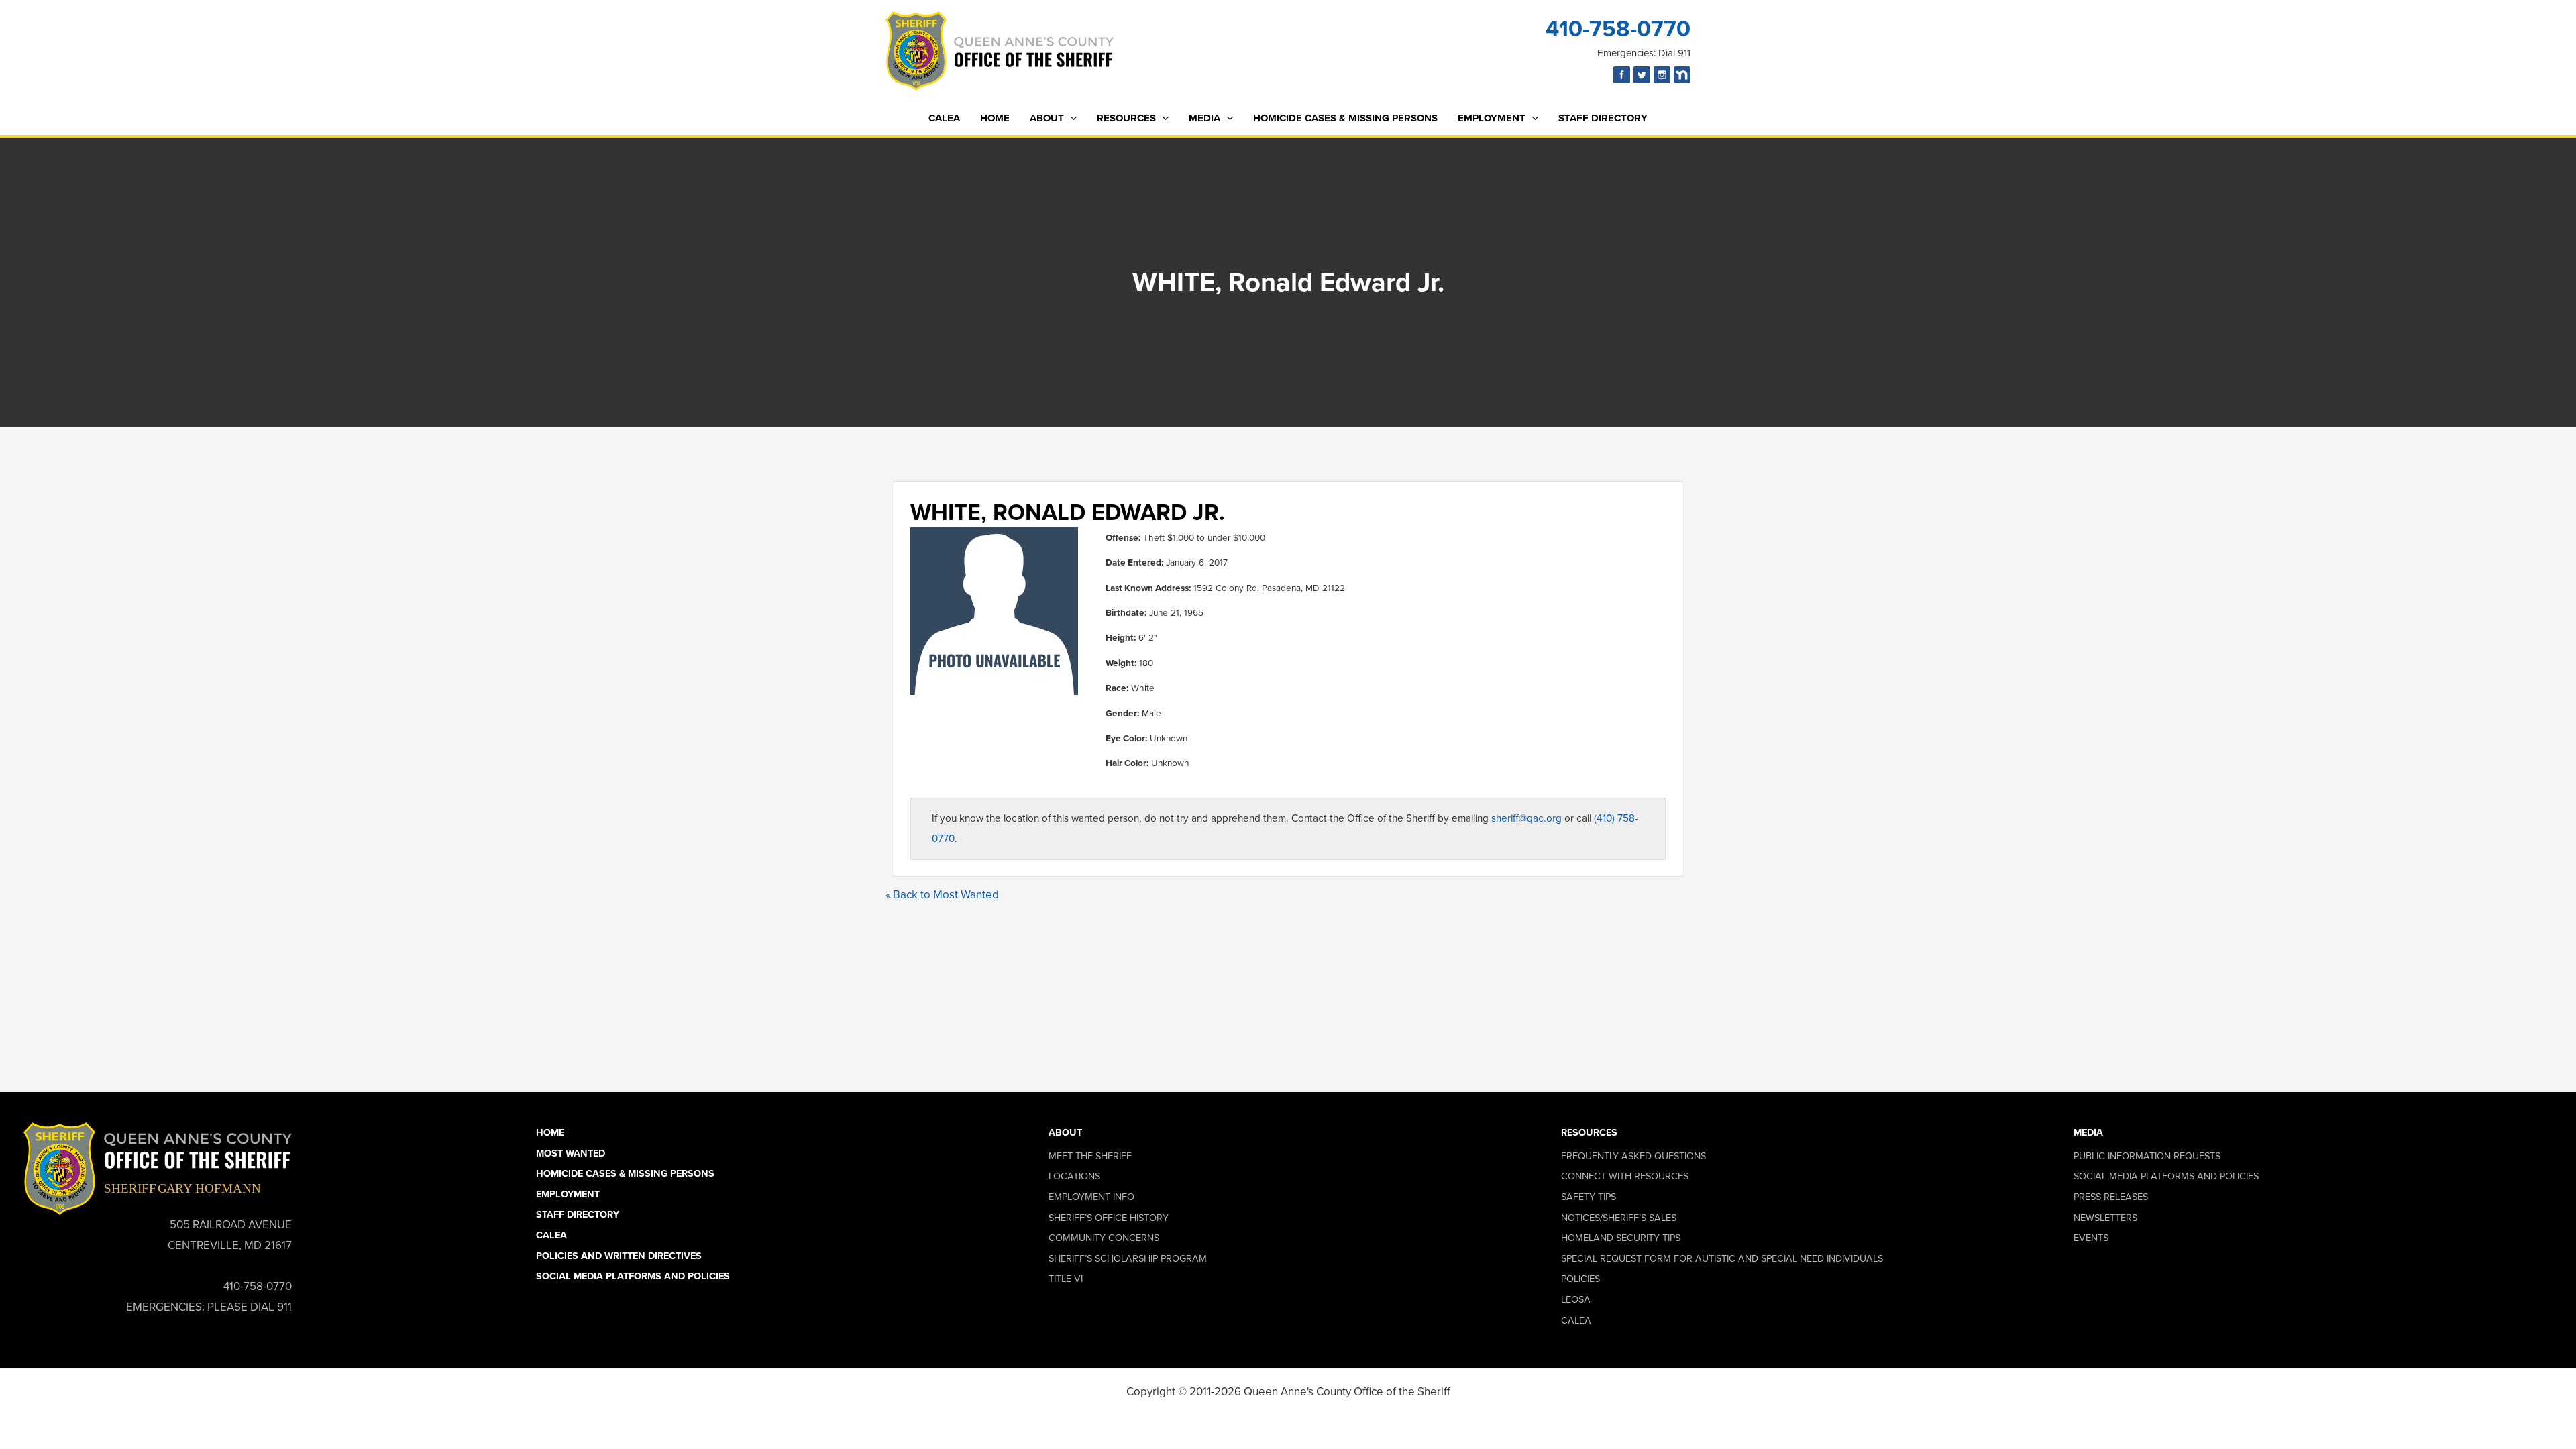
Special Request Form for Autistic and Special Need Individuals (1722, 1258)
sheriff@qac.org (1526, 818)
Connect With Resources (1625, 1176)
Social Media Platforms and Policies (633, 1276)
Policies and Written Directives (619, 1256)
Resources (1126, 118)
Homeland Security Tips (1621, 1238)
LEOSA (1576, 1299)
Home (995, 118)
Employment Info (1091, 1197)
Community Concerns (1104, 1238)
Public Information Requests (2147, 1156)
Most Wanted (571, 1153)
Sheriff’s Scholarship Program (1128, 1258)
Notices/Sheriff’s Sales (1619, 1218)
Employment (1492, 118)
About (1047, 118)
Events (2091, 1238)
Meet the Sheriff (1090, 1156)
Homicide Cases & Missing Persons (1345, 118)
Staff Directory (1603, 118)
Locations (1074, 1176)
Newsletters (2105, 1218)
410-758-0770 (1618, 29)
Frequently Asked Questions (1633, 1156)
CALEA (944, 118)
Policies (1580, 1279)
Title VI (1066, 1279)
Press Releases (2111, 1197)
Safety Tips (1589, 1197)
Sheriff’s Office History (1109, 1218)
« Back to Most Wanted (942, 895)
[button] (1070, 118)
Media (1204, 118)
